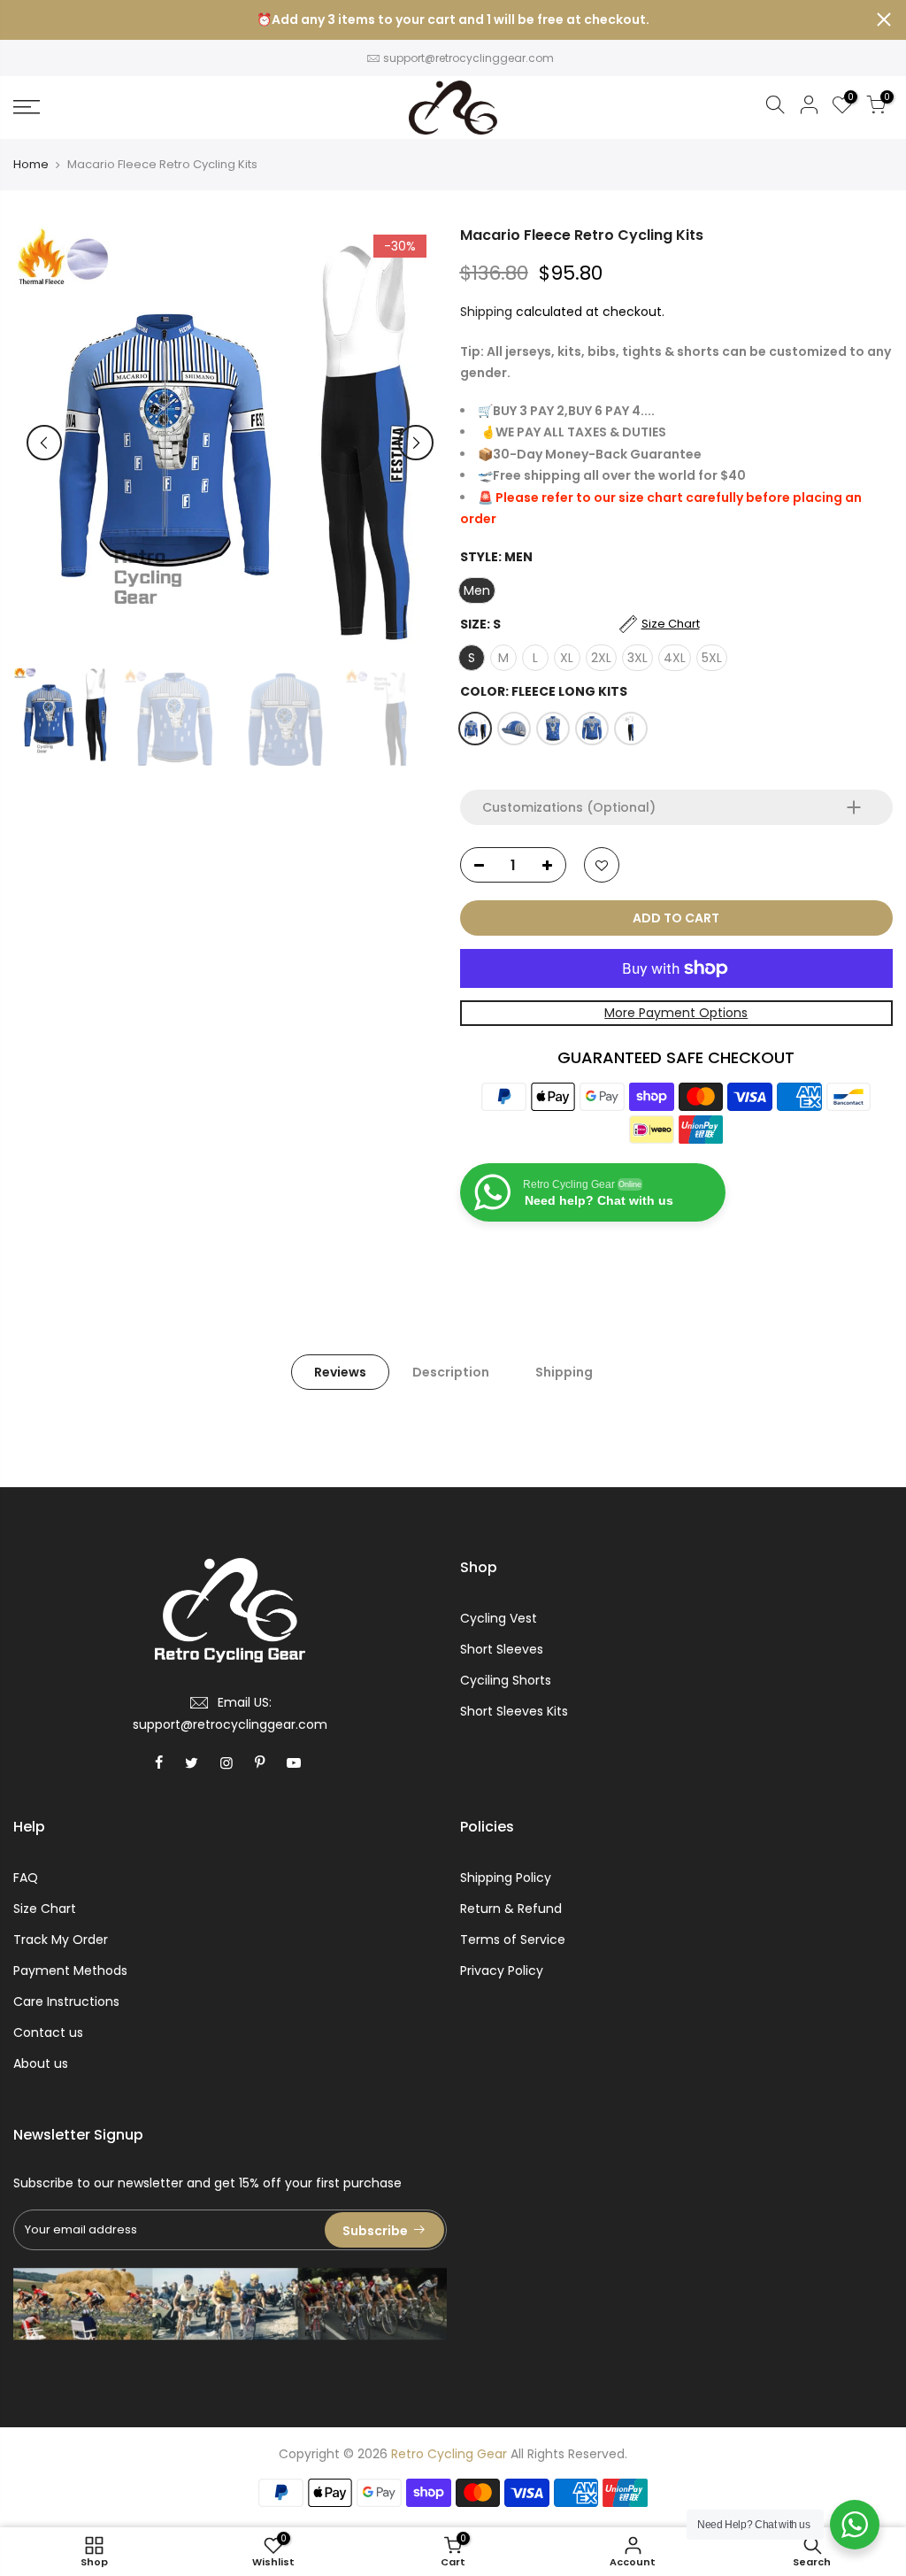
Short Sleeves (502, 1649)
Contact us (48, 2032)
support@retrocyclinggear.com (468, 58)
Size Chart (45, 1909)
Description (451, 1372)
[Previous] (44, 443)
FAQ (26, 1878)
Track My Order (61, 1940)
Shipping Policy (506, 1878)
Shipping (486, 312)
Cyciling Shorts (506, 1680)
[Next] (416, 443)
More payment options (676, 1013)
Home (31, 165)
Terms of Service (513, 1940)
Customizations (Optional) (569, 807)
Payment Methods (70, 1971)
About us (41, 2063)
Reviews (340, 1372)
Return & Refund (511, 1909)
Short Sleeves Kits (514, 1711)
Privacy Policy (502, 1971)
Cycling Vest (499, 1618)
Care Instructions (66, 2001)
